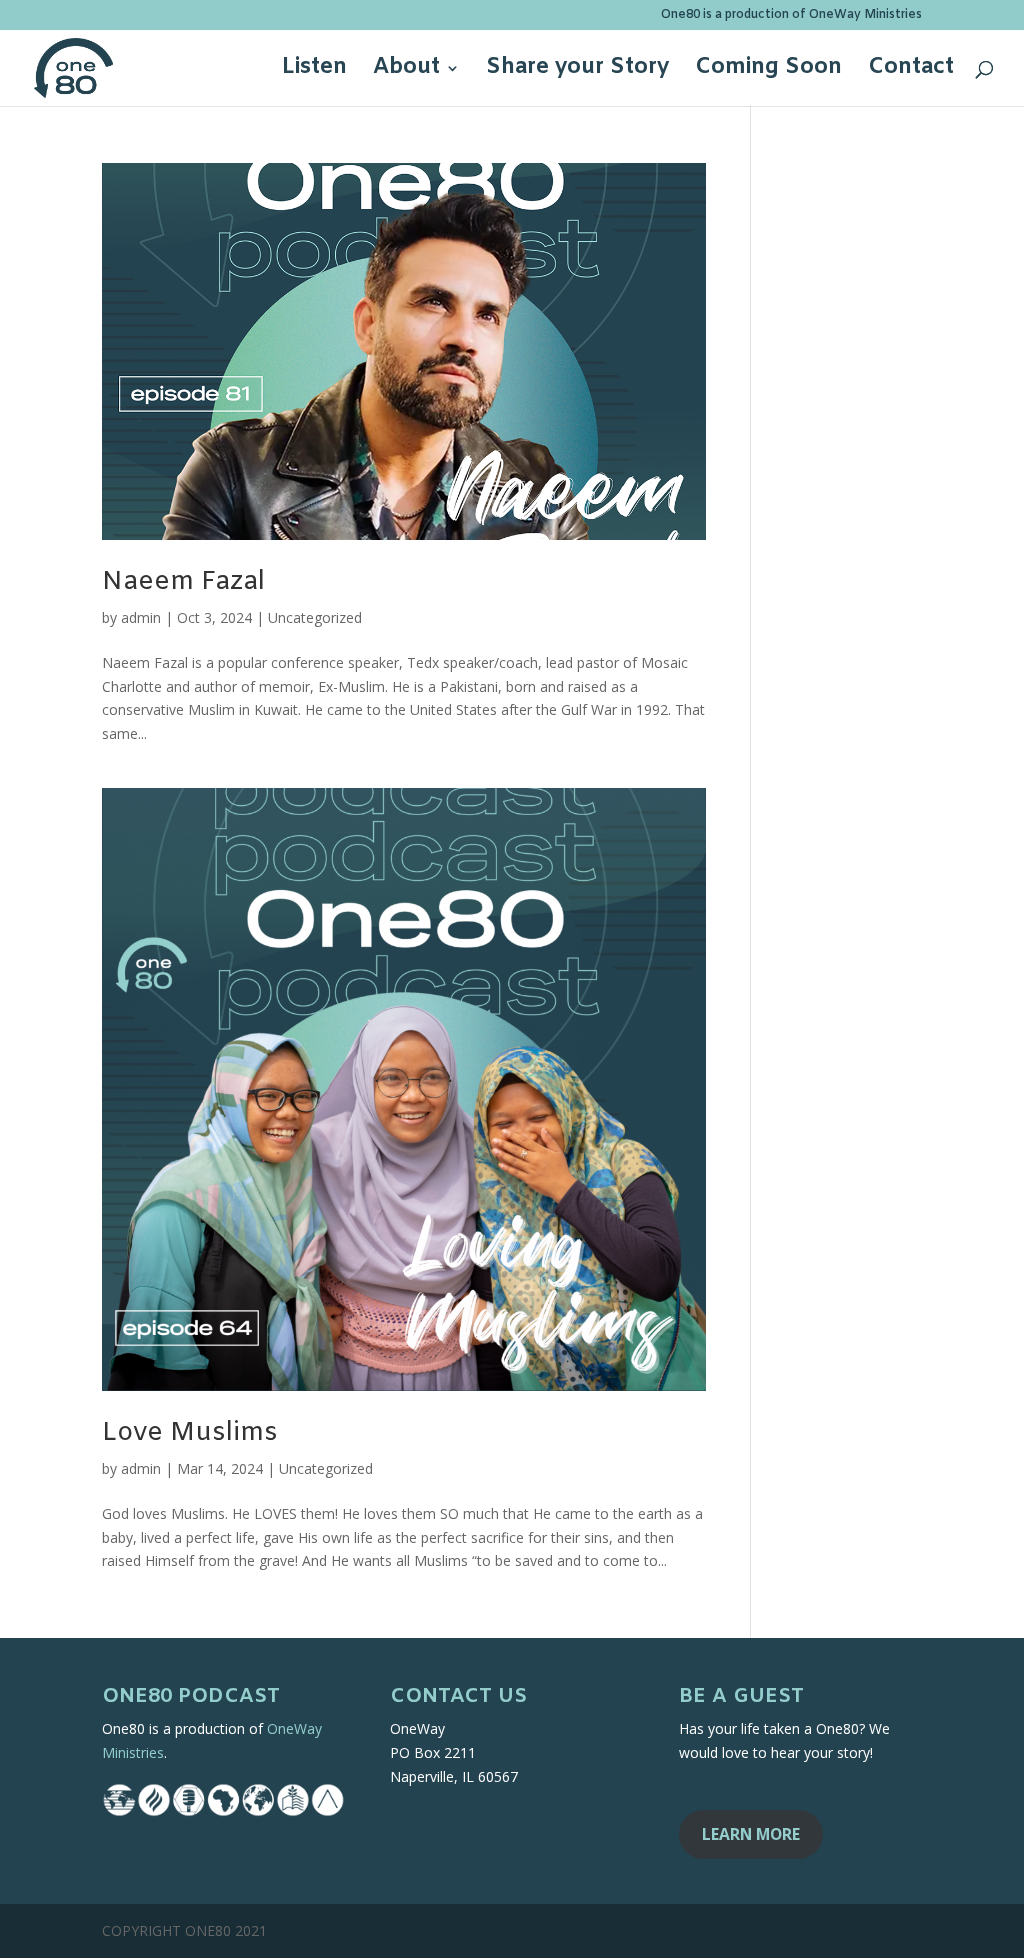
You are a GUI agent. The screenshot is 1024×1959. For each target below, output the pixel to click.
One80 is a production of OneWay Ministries (791, 16)
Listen (314, 71)
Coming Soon (768, 71)
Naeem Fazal (183, 582)
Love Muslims (190, 1433)
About (406, 71)
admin (141, 617)
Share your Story (577, 71)
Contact (911, 71)
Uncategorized (315, 617)
